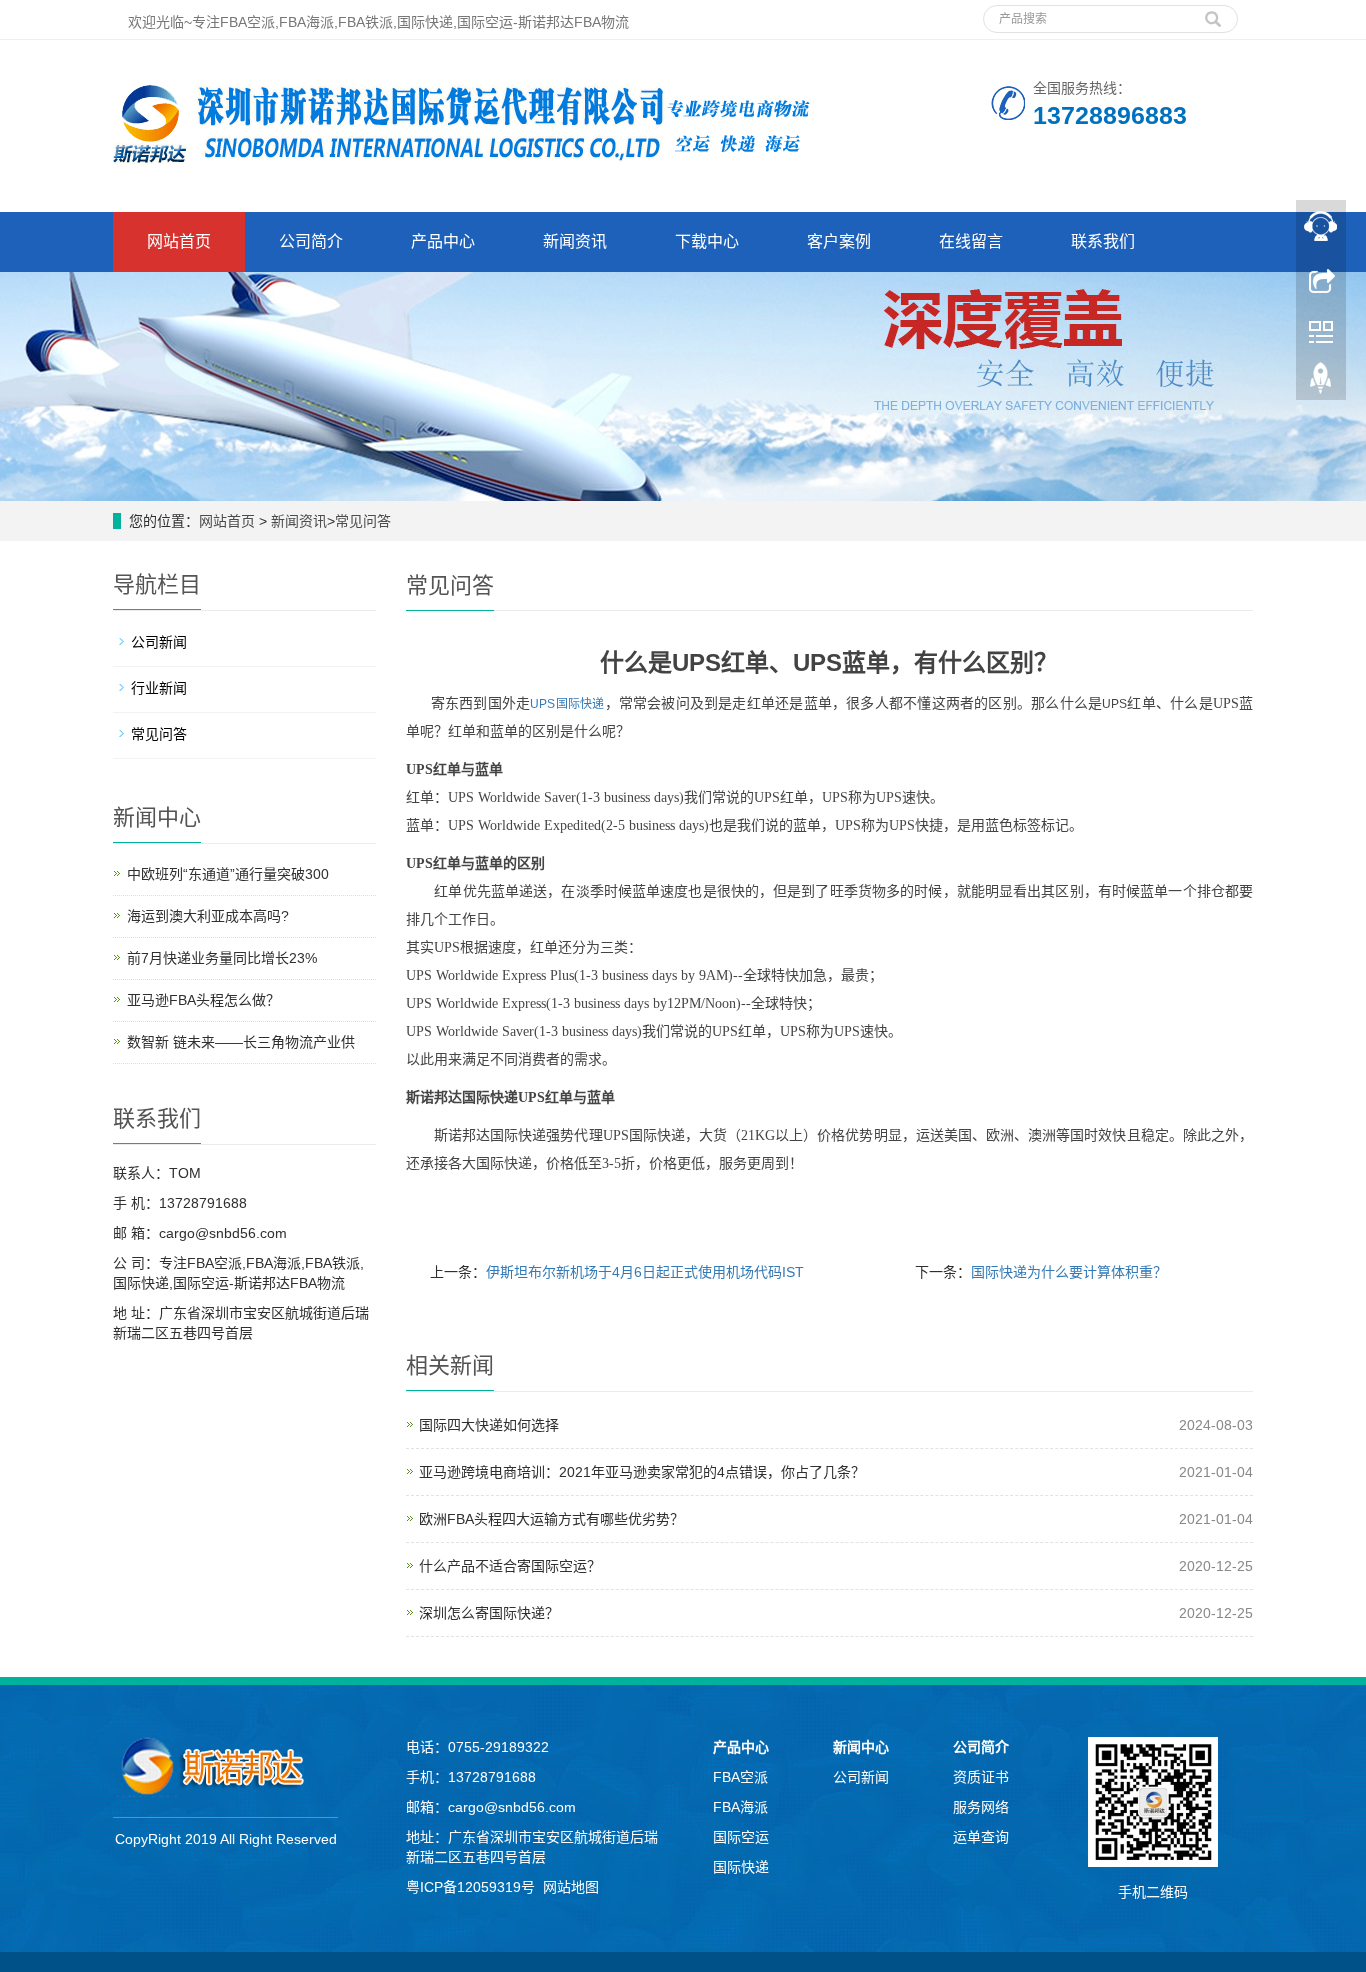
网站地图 (571, 1887)
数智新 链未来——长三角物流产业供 (241, 1042)
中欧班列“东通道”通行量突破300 (228, 874)
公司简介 (311, 241)
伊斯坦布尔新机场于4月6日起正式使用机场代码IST (645, 1272)
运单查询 (981, 1837)
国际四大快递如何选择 (489, 1425)
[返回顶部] (1321, 383)
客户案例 (839, 241)
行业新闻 (159, 688)
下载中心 (707, 241)
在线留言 (971, 241)
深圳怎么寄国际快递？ (489, 1613)
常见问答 (363, 521)
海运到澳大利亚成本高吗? (208, 916)
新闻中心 (861, 1747)
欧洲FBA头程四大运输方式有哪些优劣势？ (551, 1519)
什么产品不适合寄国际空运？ (510, 1566)
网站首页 (179, 241)
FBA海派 (740, 1807)
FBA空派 (740, 1777)
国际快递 (741, 1867)
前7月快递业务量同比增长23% (222, 958)
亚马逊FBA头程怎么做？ (203, 1000)
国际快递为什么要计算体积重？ (1069, 1272)
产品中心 (443, 241)
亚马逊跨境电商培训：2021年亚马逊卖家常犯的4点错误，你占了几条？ (642, 1472)
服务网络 (981, 1807)
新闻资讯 (575, 241)
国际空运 (741, 1837)
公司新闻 (159, 642)
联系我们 (1103, 241)
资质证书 (981, 1777)
